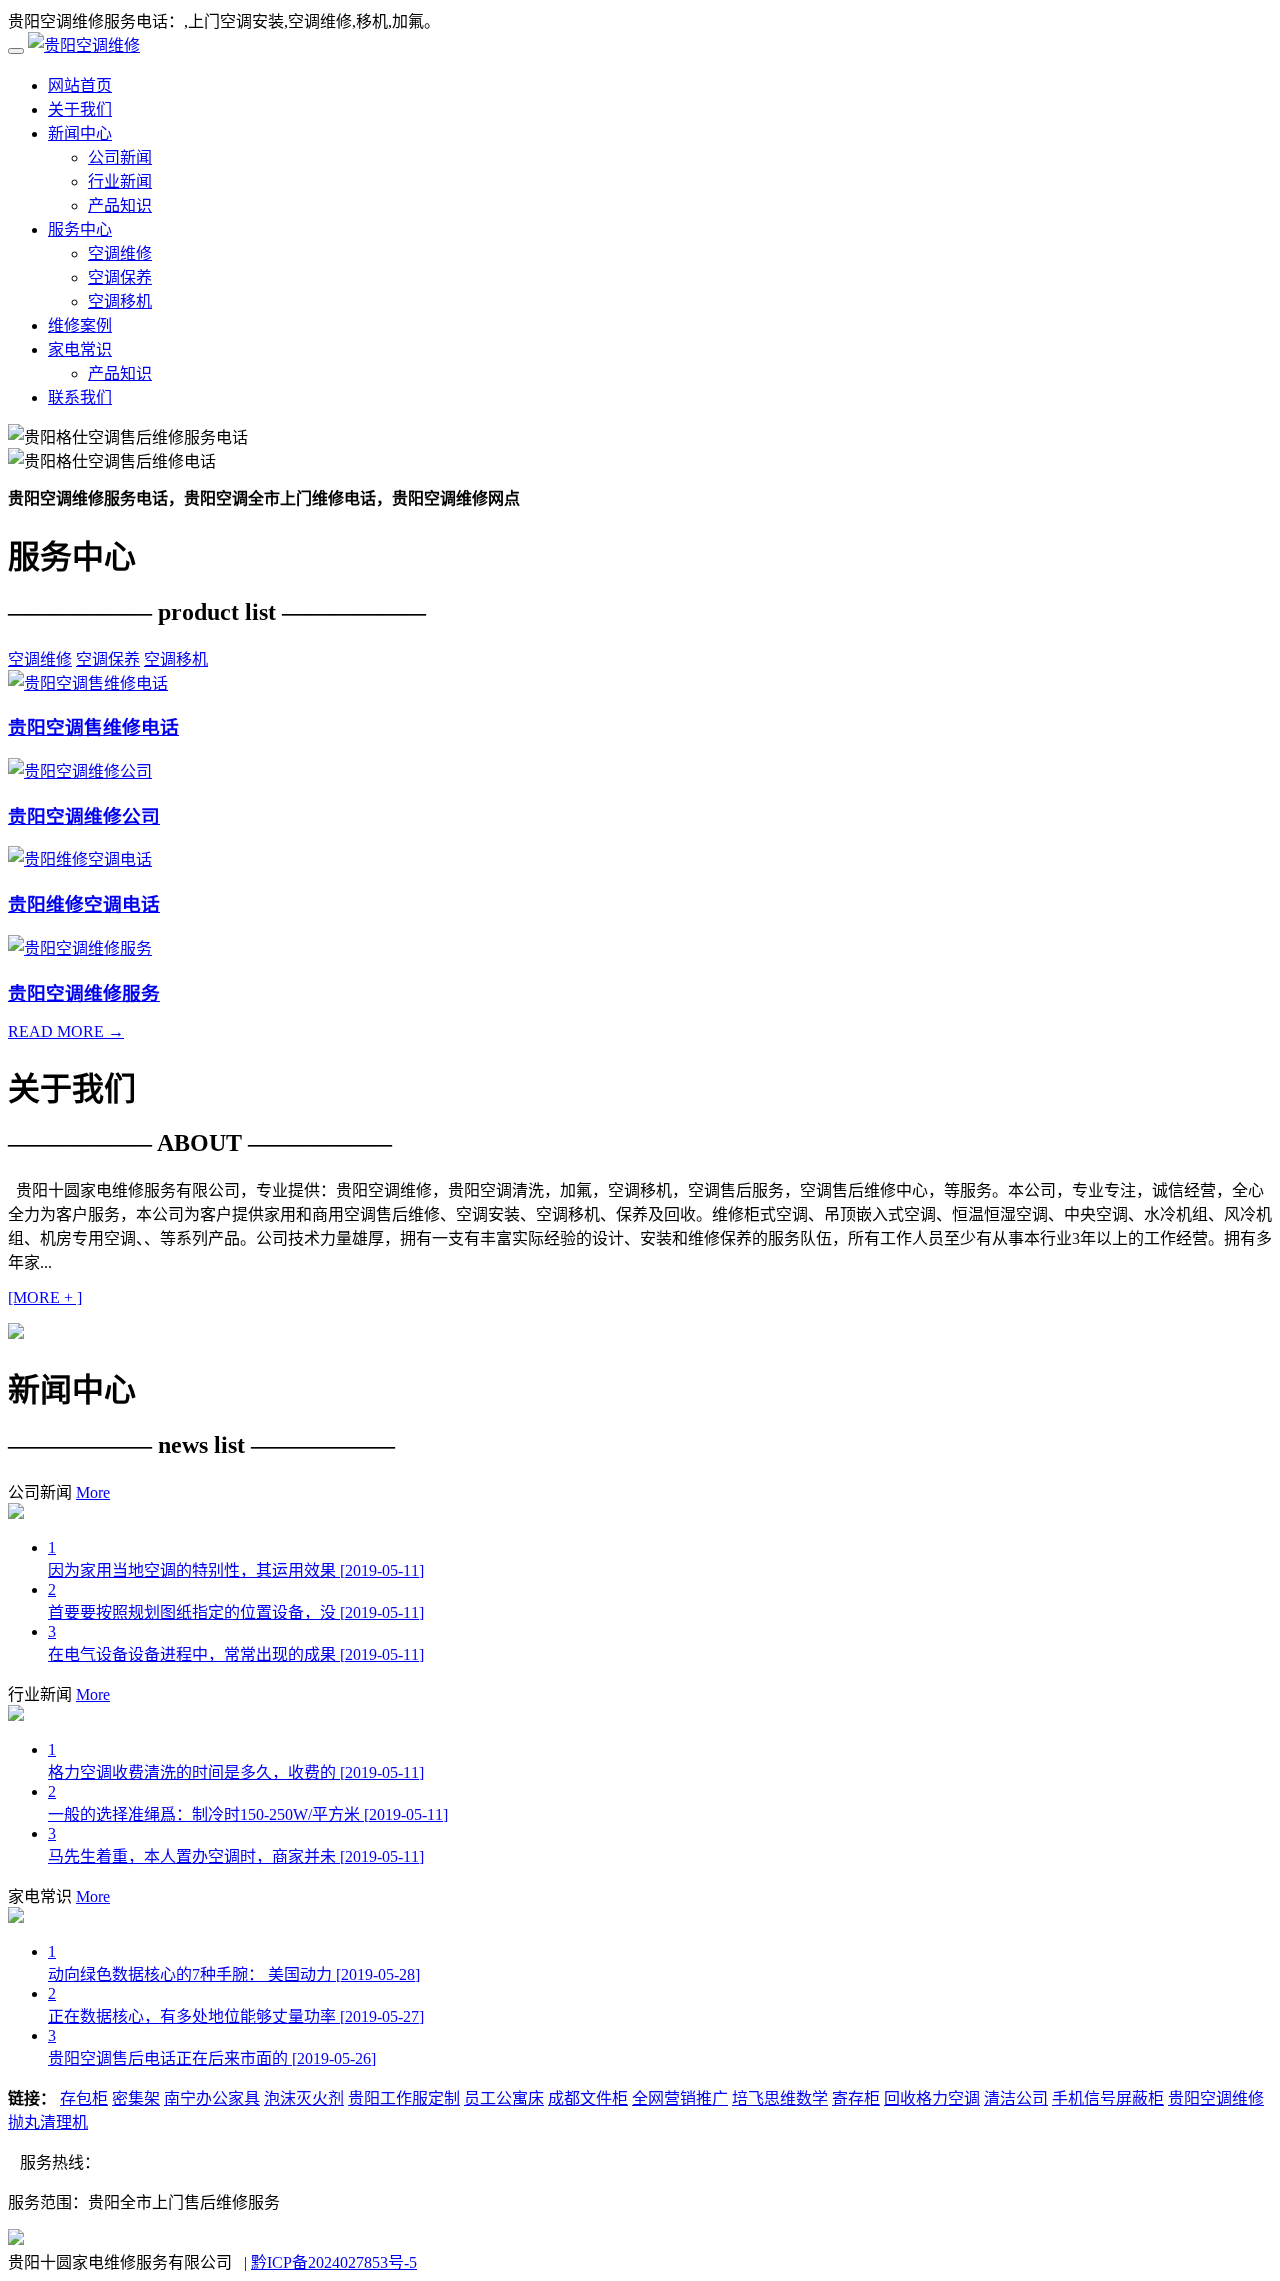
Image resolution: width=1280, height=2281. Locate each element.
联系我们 (80, 397)
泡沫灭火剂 (304, 2098)
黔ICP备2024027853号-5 (334, 2262)
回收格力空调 (932, 2098)
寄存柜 (856, 2098)
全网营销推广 (680, 2098)
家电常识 (80, 349)
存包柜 (84, 2098)
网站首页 (80, 85)
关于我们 (80, 109)
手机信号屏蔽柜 (1108, 2098)
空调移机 (120, 301)
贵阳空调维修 (1216, 2098)
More (93, 1492)
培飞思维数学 (780, 2098)
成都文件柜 (588, 2098)
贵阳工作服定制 (404, 2098)
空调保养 (120, 277)
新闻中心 (80, 133)
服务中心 (80, 229)
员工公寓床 (504, 2098)
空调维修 (120, 253)
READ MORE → (66, 1031)
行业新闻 (120, 181)
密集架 (136, 2098)
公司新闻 (120, 157)
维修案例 (80, 325)
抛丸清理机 (48, 2122)
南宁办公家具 (212, 2098)
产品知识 (120, 205)
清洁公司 (1016, 2098)
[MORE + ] (45, 1297)
